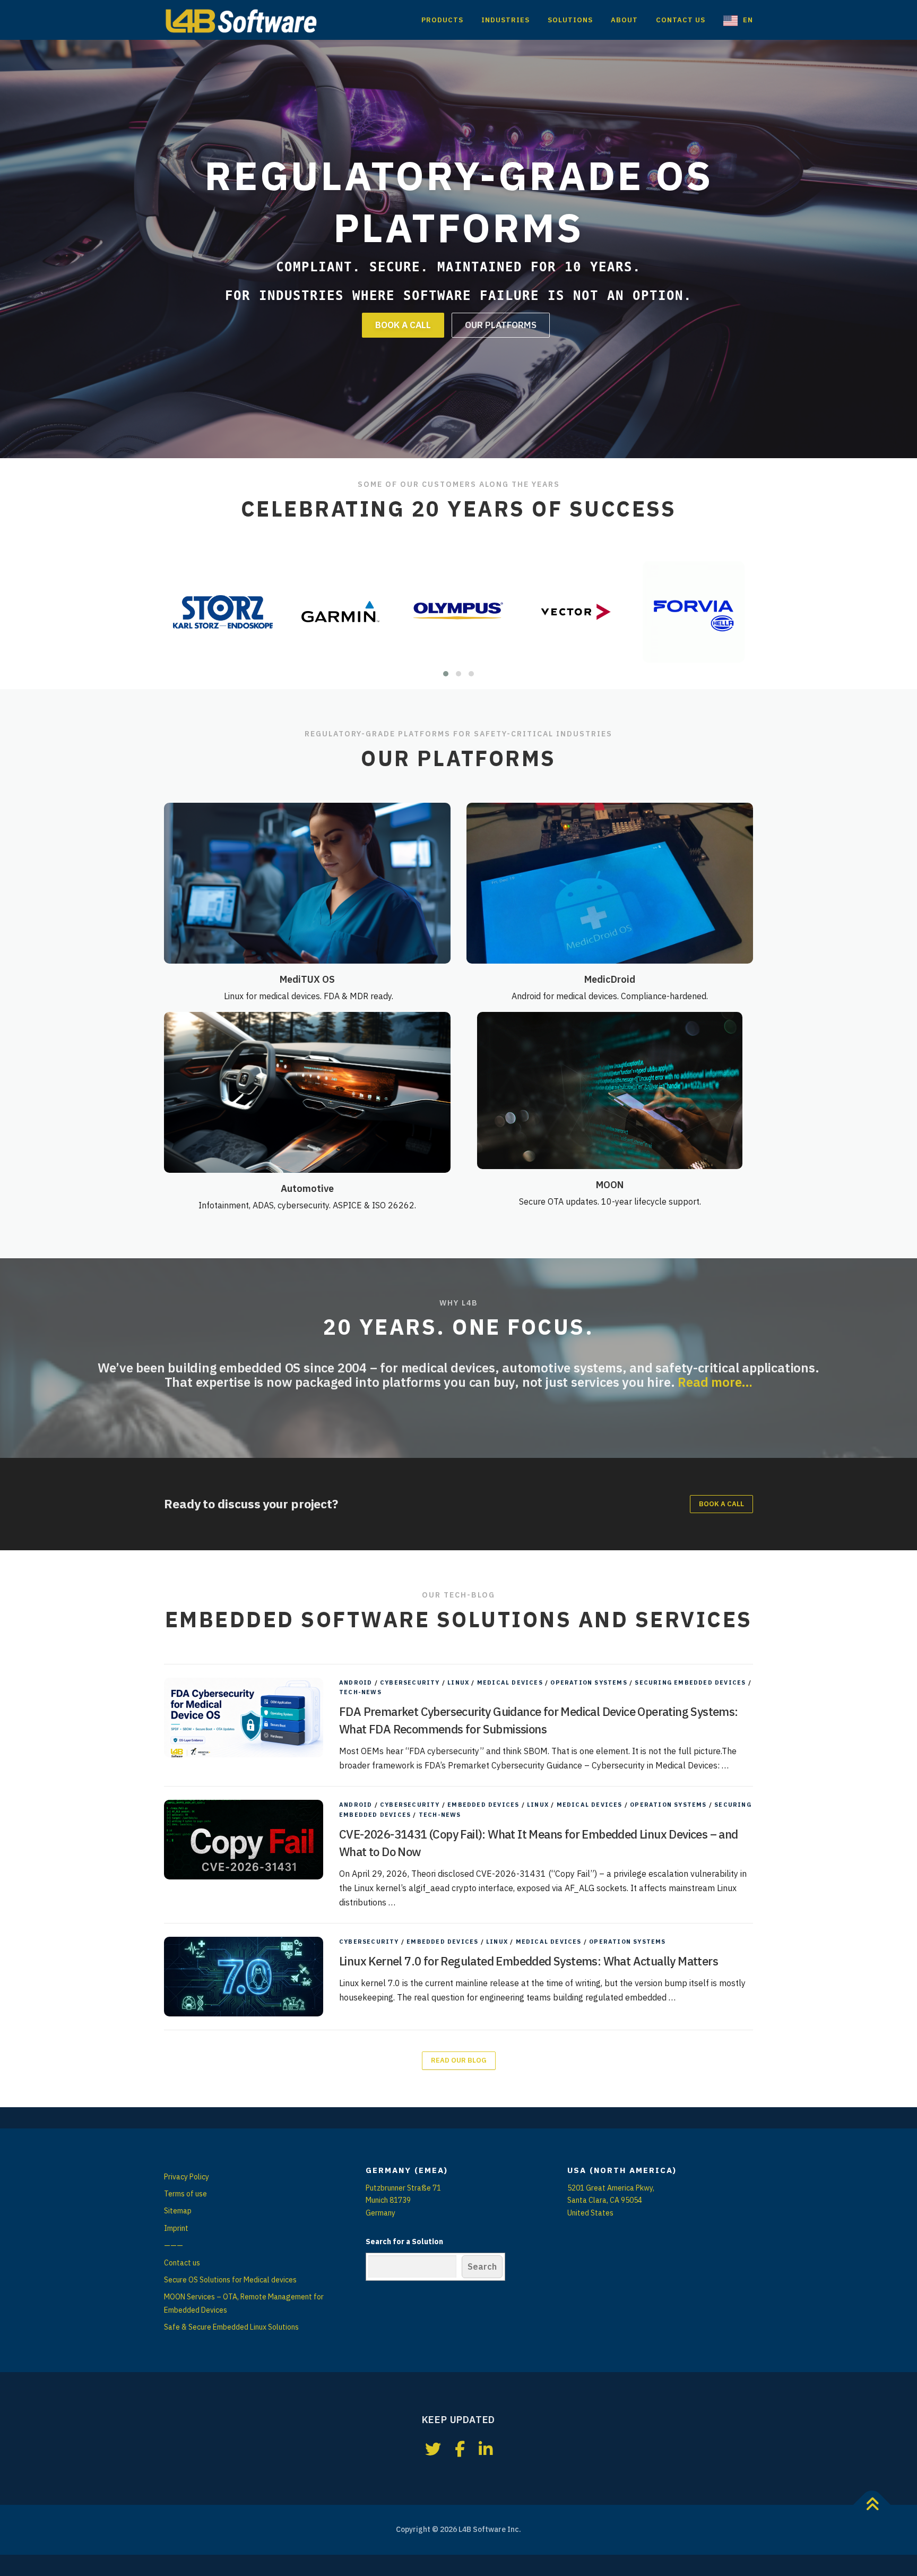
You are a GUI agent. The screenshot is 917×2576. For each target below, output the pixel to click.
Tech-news (360, 1692)
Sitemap (178, 2211)
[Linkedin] (486, 2449)
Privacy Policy (187, 2177)
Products (442, 20)
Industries (505, 20)
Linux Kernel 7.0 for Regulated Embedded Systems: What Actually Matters (529, 1961)
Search (482, 2266)
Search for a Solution (404, 2242)
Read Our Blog (459, 2060)
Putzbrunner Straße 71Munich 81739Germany (403, 2201)
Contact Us (681, 20)
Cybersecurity (410, 1682)
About (624, 20)
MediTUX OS (307, 979)
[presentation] (181, 612)
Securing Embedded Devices (690, 1682)
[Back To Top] (872, 2505)
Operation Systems (589, 1682)
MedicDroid (610, 979)
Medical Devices (510, 1682)
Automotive (307, 1188)
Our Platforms (501, 325)
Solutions (570, 20)
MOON (610, 1185)
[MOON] (610, 1090)
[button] (446, 674)
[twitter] (433, 2449)
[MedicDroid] (610, 882)
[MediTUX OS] (307, 882)
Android (356, 1682)
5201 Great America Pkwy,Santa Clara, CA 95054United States (611, 2201)
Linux (458, 1682)
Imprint (176, 2228)
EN (748, 20)
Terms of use (185, 2194)
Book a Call (403, 325)
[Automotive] (307, 1092)
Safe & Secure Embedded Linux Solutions (231, 2327)
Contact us (182, 2263)
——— (174, 2245)
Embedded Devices (483, 1805)
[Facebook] (460, 2449)
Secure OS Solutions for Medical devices (230, 2280)
